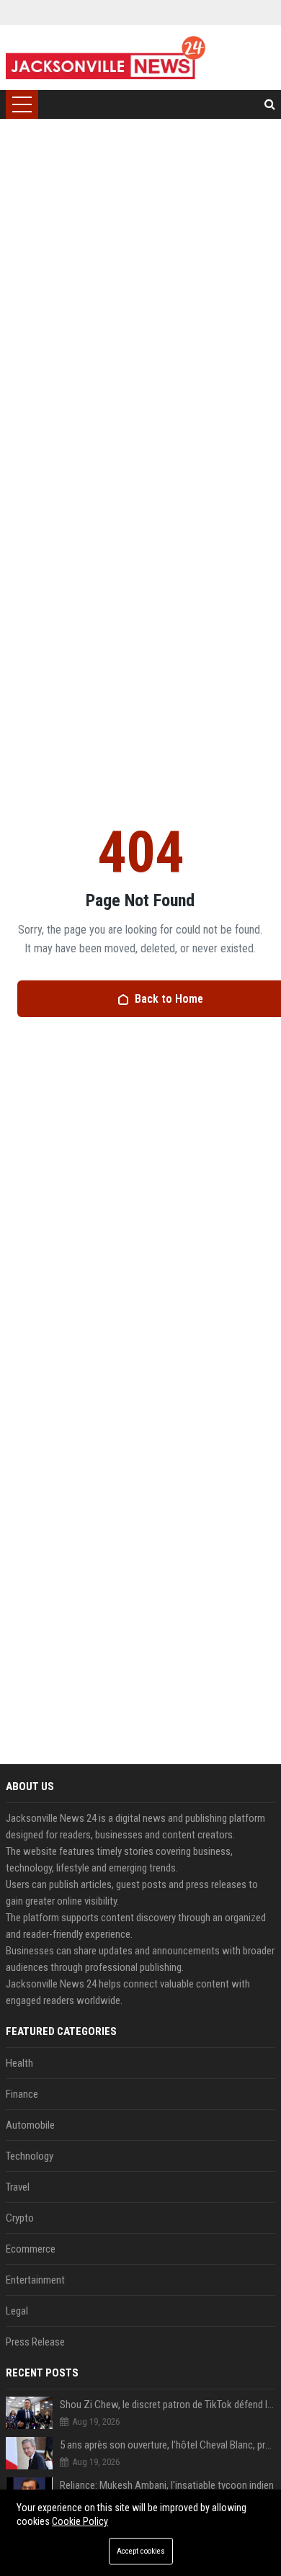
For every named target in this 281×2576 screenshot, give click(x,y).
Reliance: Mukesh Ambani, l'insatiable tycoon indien (167, 2485)
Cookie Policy (80, 2521)
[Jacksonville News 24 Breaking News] (106, 58)
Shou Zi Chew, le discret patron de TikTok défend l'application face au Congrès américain (168, 2405)
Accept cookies (141, 2551)
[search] (270, 104)
